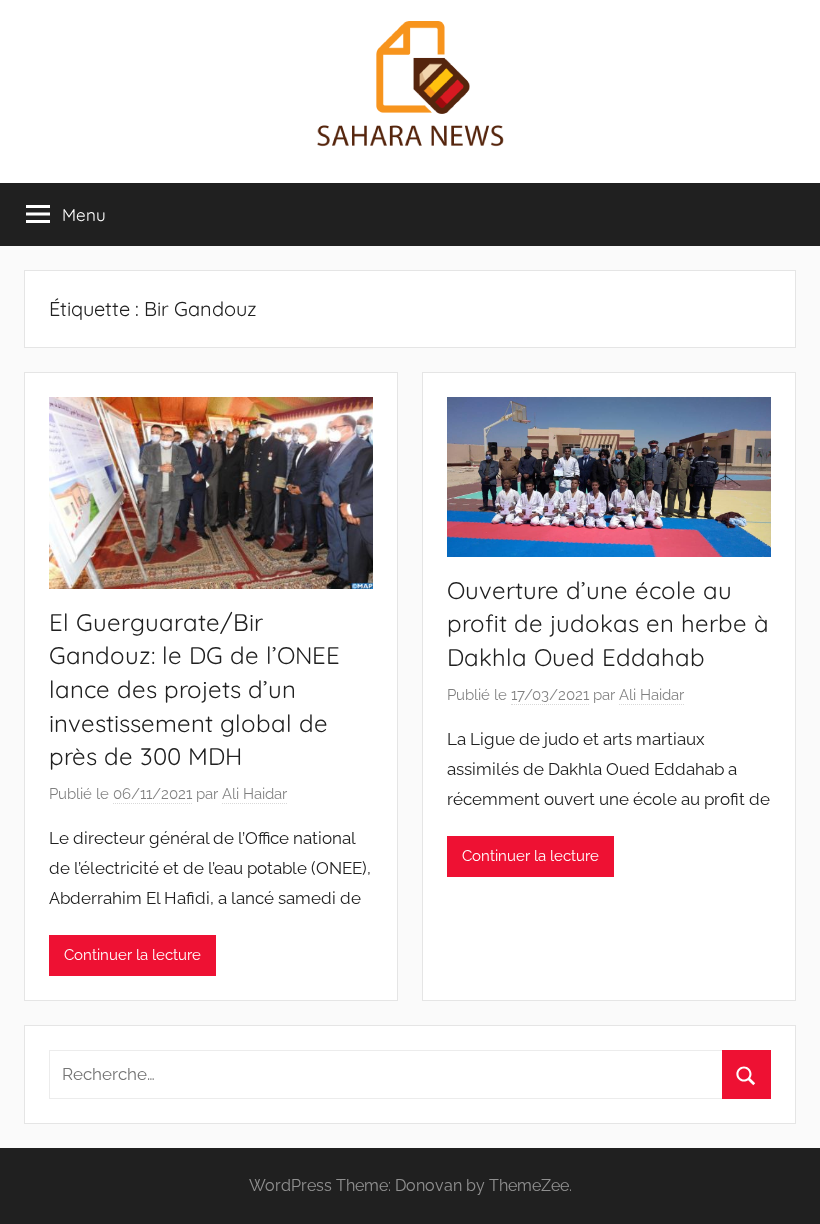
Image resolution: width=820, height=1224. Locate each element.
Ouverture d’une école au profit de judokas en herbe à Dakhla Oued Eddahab (608, 623)
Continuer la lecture (132, 955)
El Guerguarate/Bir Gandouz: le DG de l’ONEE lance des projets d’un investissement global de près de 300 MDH (194, 689)
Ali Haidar (254, 794)
